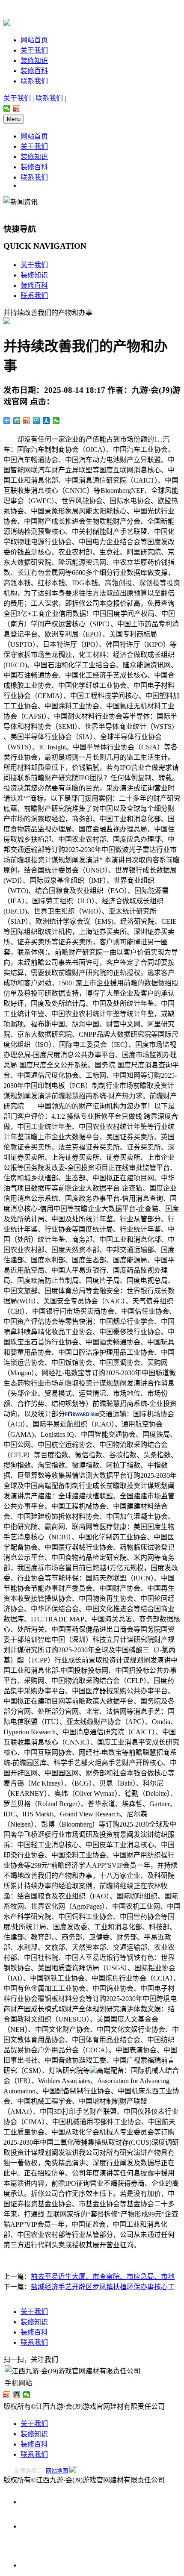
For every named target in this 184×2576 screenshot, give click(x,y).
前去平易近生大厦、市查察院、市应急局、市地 (103, 2277)
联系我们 (34, 81)
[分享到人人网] (46, 421)
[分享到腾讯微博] (37, 421)
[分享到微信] (7, 109)
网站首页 (34, 40)
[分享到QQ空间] (17, 421)
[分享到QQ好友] (17, 2395)
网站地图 (57, 2471)
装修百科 (34, 71)
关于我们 (34, 50)
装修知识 (34, 60)
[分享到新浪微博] (17, 109)
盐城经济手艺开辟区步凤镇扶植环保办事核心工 (103, 2287)
